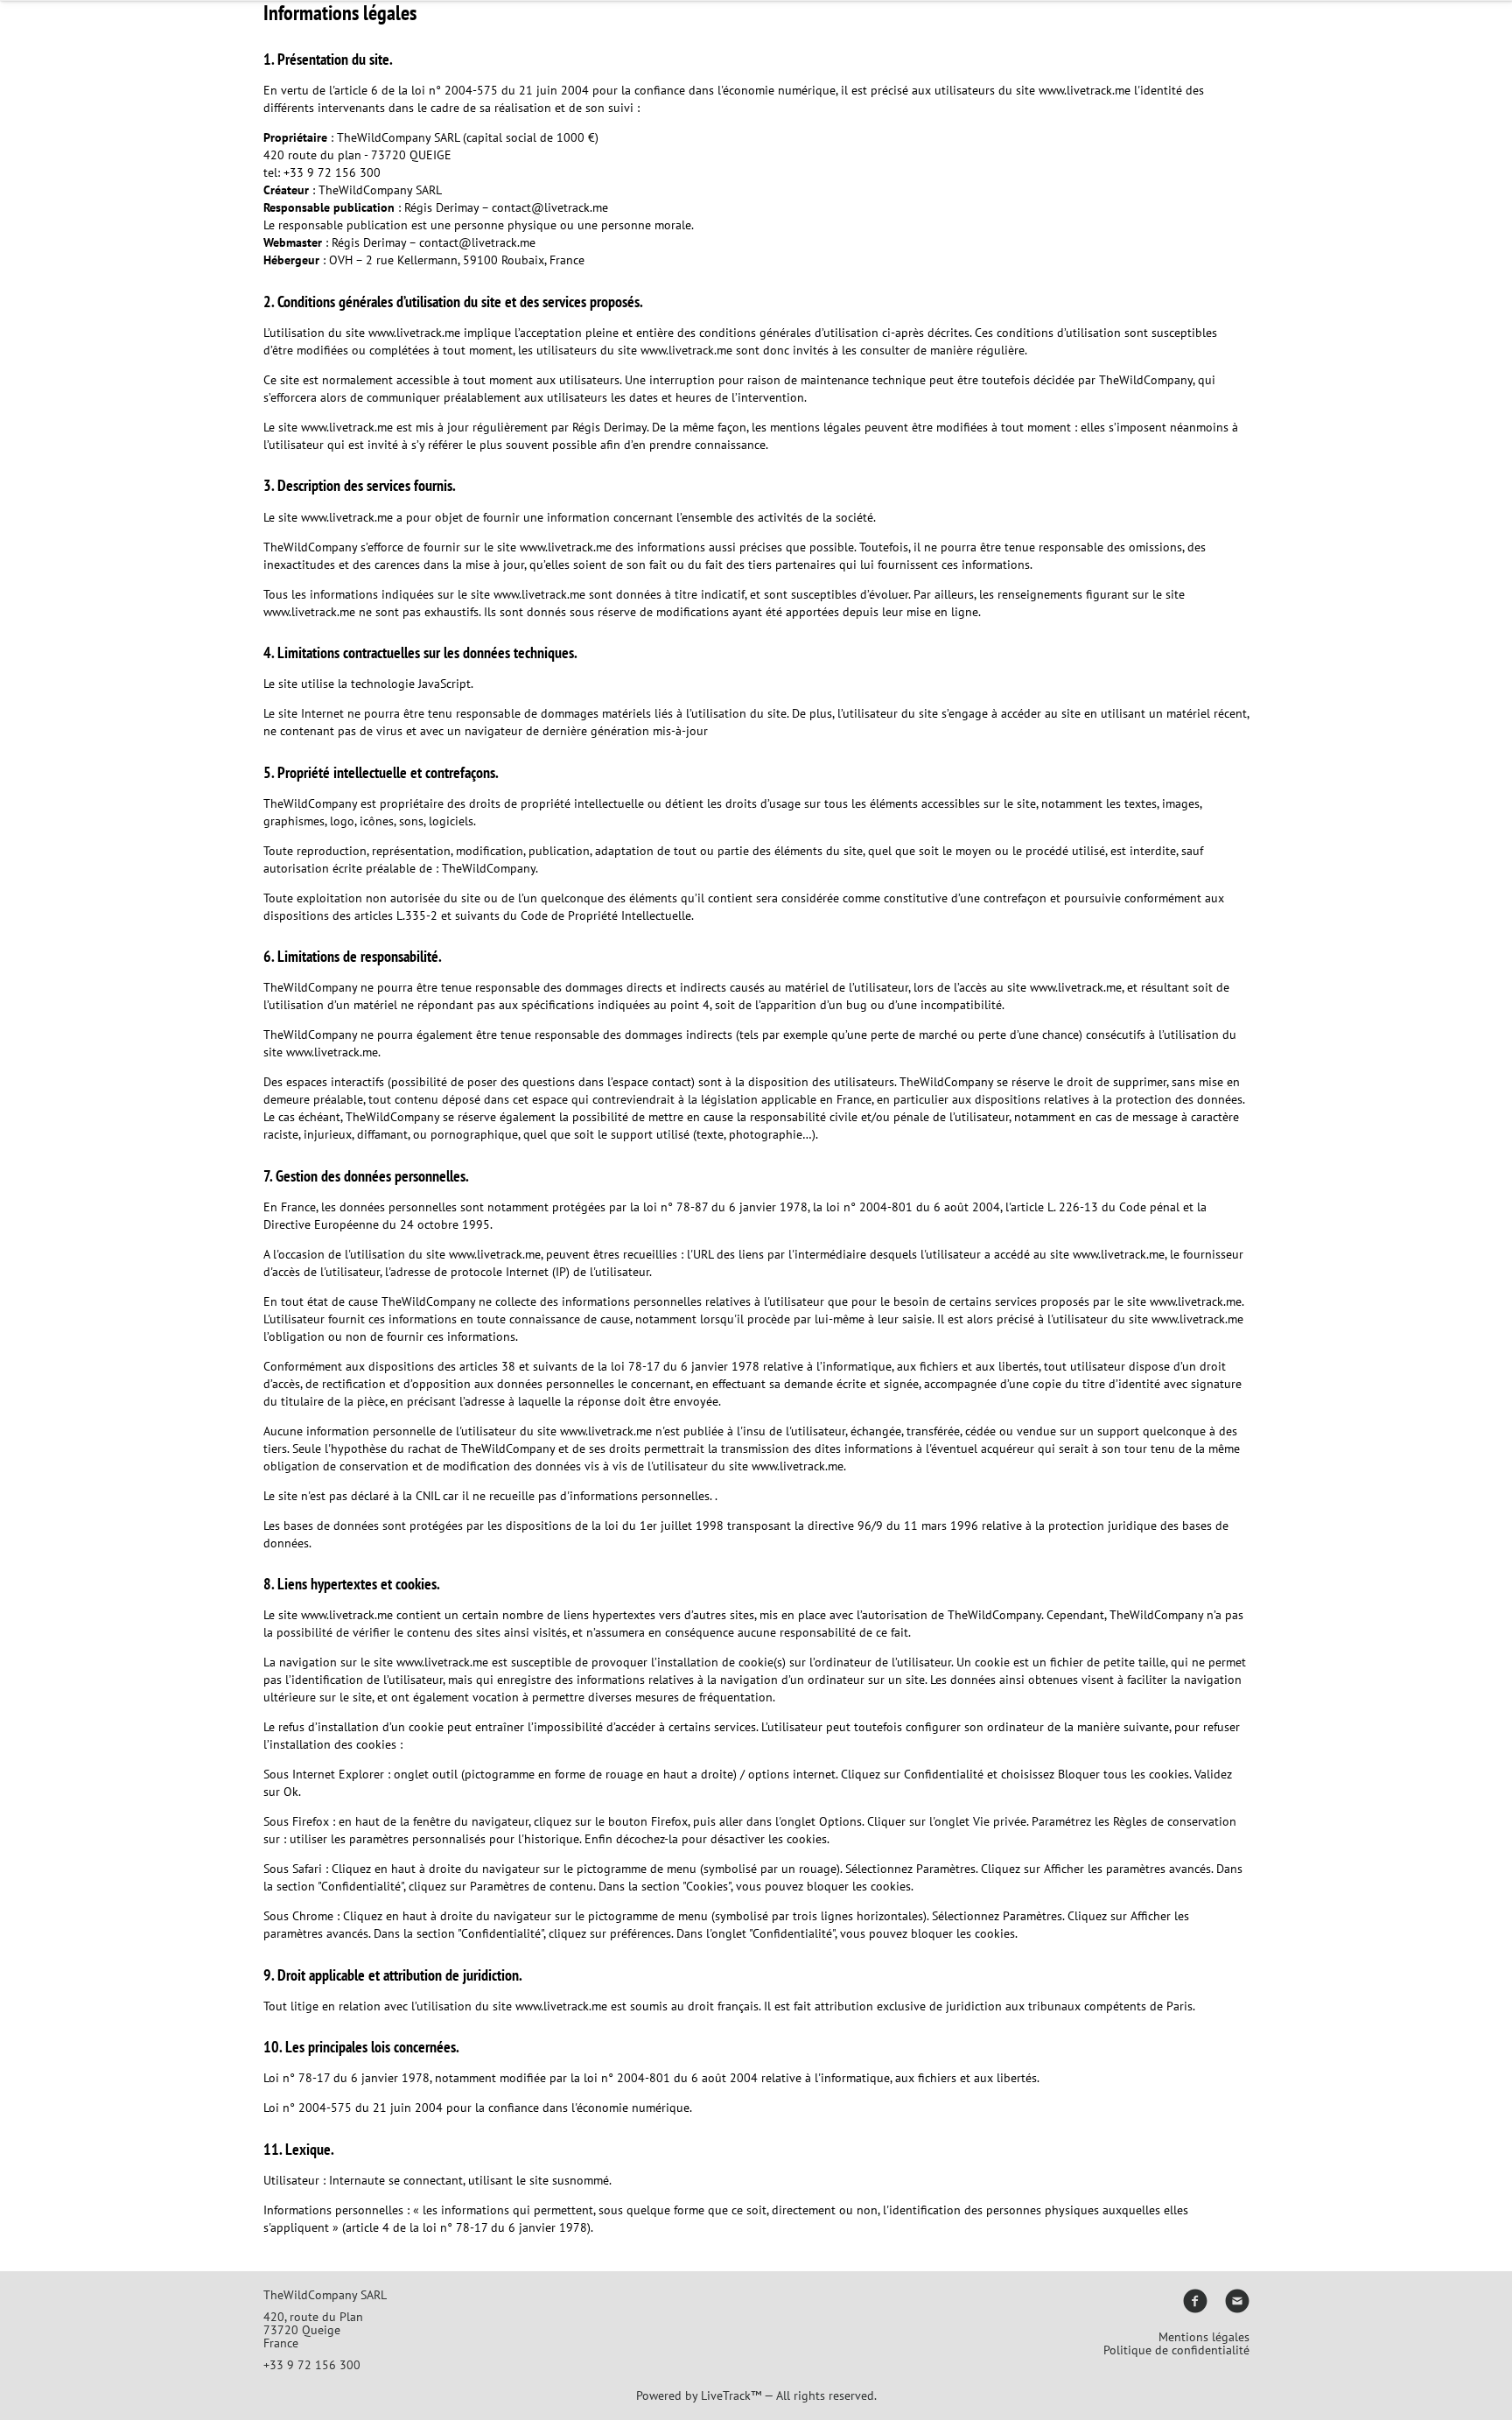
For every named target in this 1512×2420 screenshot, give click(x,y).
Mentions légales (1204, 2337)
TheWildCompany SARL (380, 190)
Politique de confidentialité (1176, 2350)
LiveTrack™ (731, 2395)
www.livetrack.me (1085, 90)
